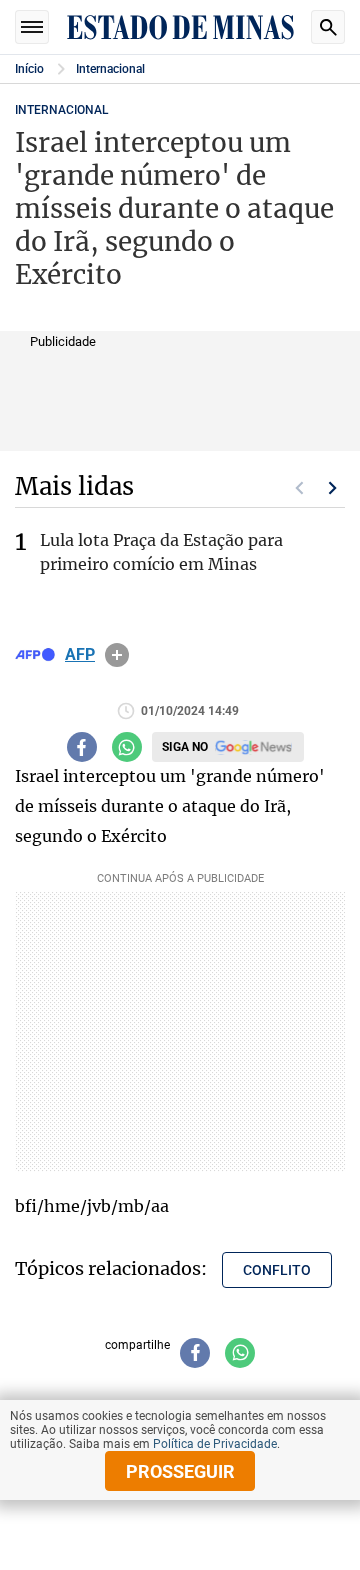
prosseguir (180, 1471)
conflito (277, 1270)
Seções (32, 27)
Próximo (333, 488)
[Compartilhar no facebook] (82, 747)
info (117, 655)
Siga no (185, 747)
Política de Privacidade (215, 1444)
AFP (80, 655)
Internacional (110, 69)
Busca (328, 27)
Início (29, 69)
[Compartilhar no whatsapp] (127, 747)
